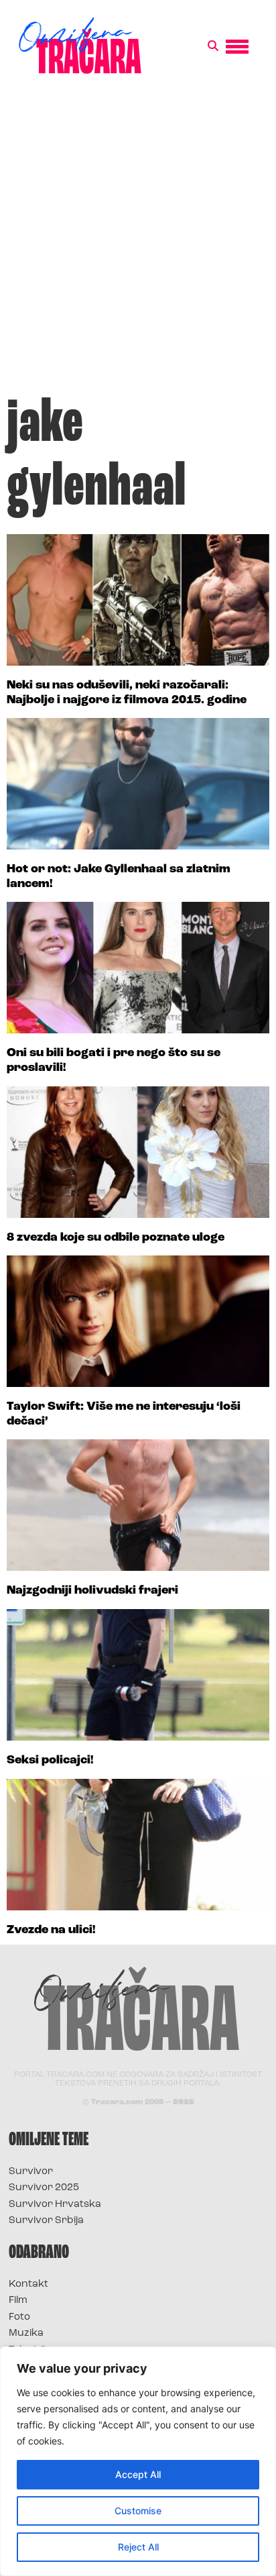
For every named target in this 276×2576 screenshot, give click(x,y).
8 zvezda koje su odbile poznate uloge (116, 1238)
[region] (138, 2461)
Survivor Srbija (46, 2221)
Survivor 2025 (44, 2188)
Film (18, 2301)
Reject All (138, 2547)
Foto (19, 2317)
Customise (138, 2511)
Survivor (31, 2172)
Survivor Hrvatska (55, 2205)
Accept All (138, 2474)
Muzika (26, 2333)
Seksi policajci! (50, 1761)
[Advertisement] (138, 242)
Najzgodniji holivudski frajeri (92, 1591)
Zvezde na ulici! (51, 1930)
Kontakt (28, 2284)
